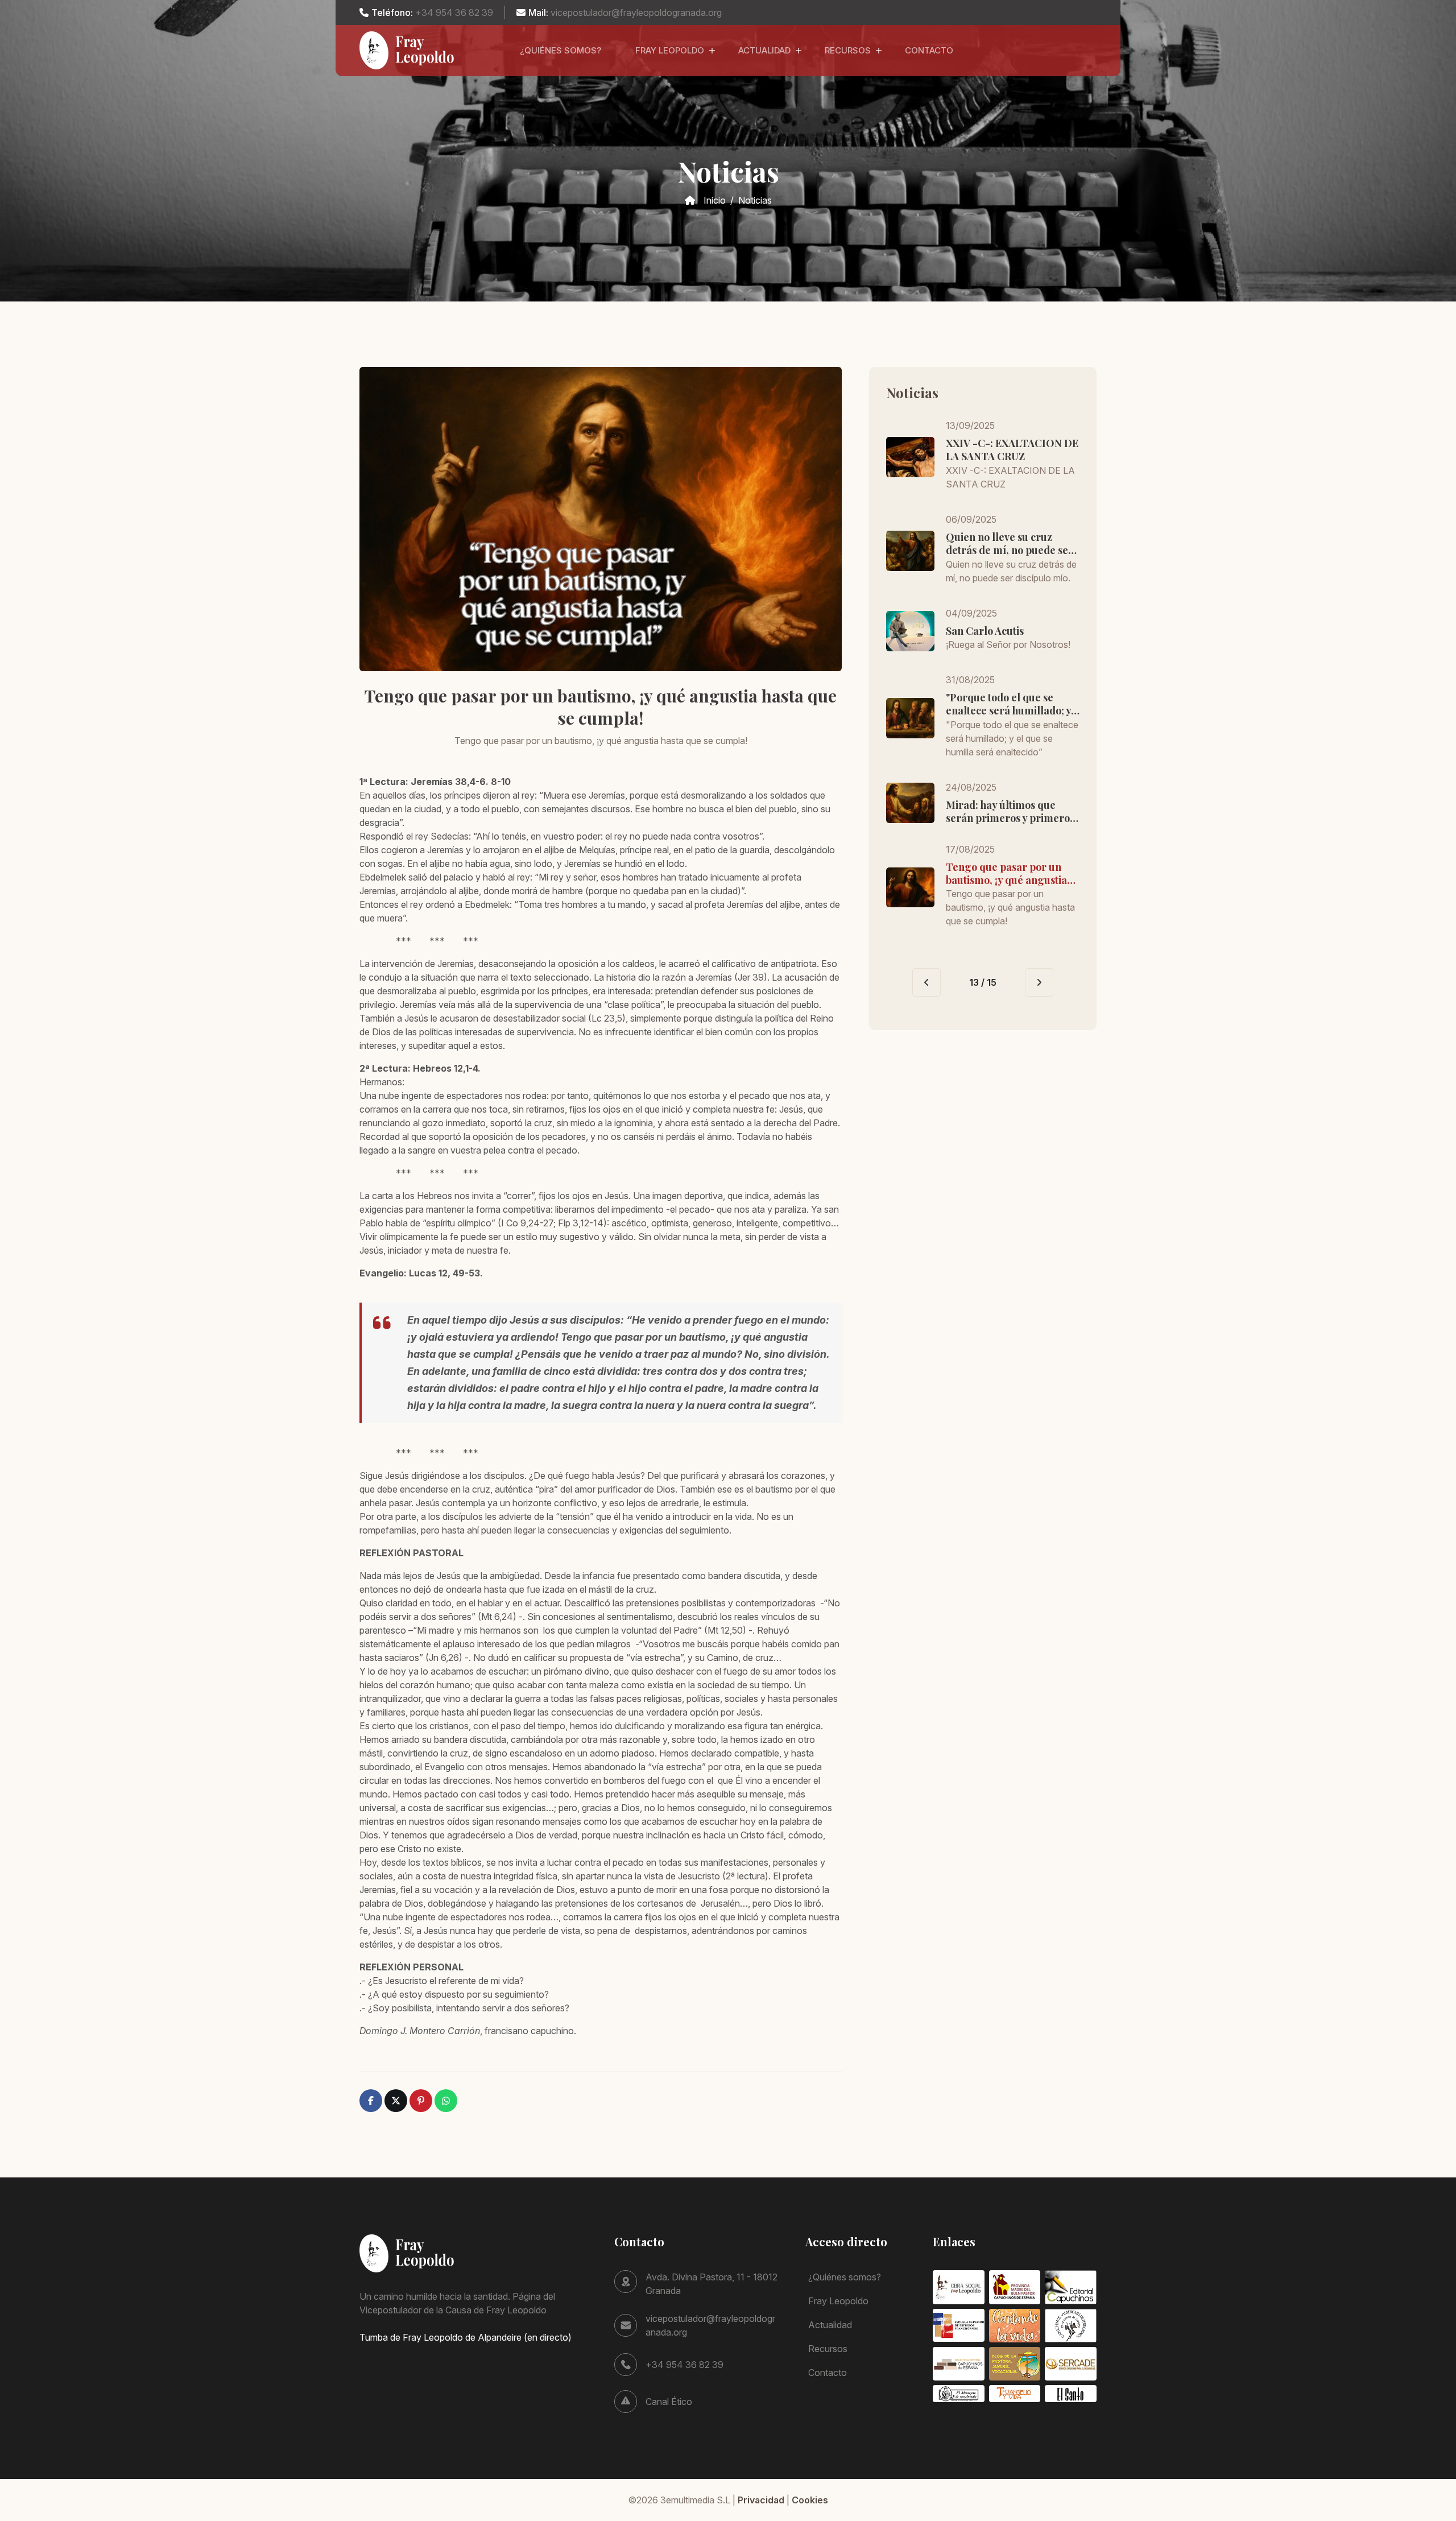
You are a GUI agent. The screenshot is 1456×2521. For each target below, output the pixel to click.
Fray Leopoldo (670, 50)
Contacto (929, 50)
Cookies (810, 2500)
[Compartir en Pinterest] (421, 2101)
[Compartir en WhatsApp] (446, 2101)
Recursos (848, 50)
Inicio (715, 200)
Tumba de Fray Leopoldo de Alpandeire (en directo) (466, 2337)
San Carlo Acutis (985, 631)
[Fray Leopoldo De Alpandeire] (408, 49)
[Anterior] (926, 982)
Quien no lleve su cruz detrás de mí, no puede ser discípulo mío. (1010, 544)
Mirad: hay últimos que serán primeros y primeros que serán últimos (1010, 812)
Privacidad (761, 2500)
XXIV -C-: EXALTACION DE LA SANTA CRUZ (1012, 450)
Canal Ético (669, 2402)
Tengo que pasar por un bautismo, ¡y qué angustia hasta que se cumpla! (1006, 874)
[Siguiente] (1039, 982)
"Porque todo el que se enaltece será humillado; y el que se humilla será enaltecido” (1008, 704)
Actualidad (764, 50)
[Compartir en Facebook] (371, 2101)
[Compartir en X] (396, 2101)
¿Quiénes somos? (561, 50)
